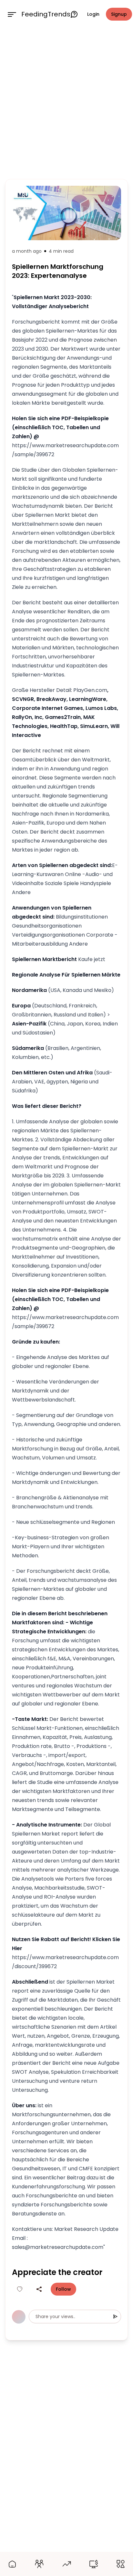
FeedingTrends (46, 14)
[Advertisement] (66, 102)
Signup (119, 14)
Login (93, 14)
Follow (63, 2289)
